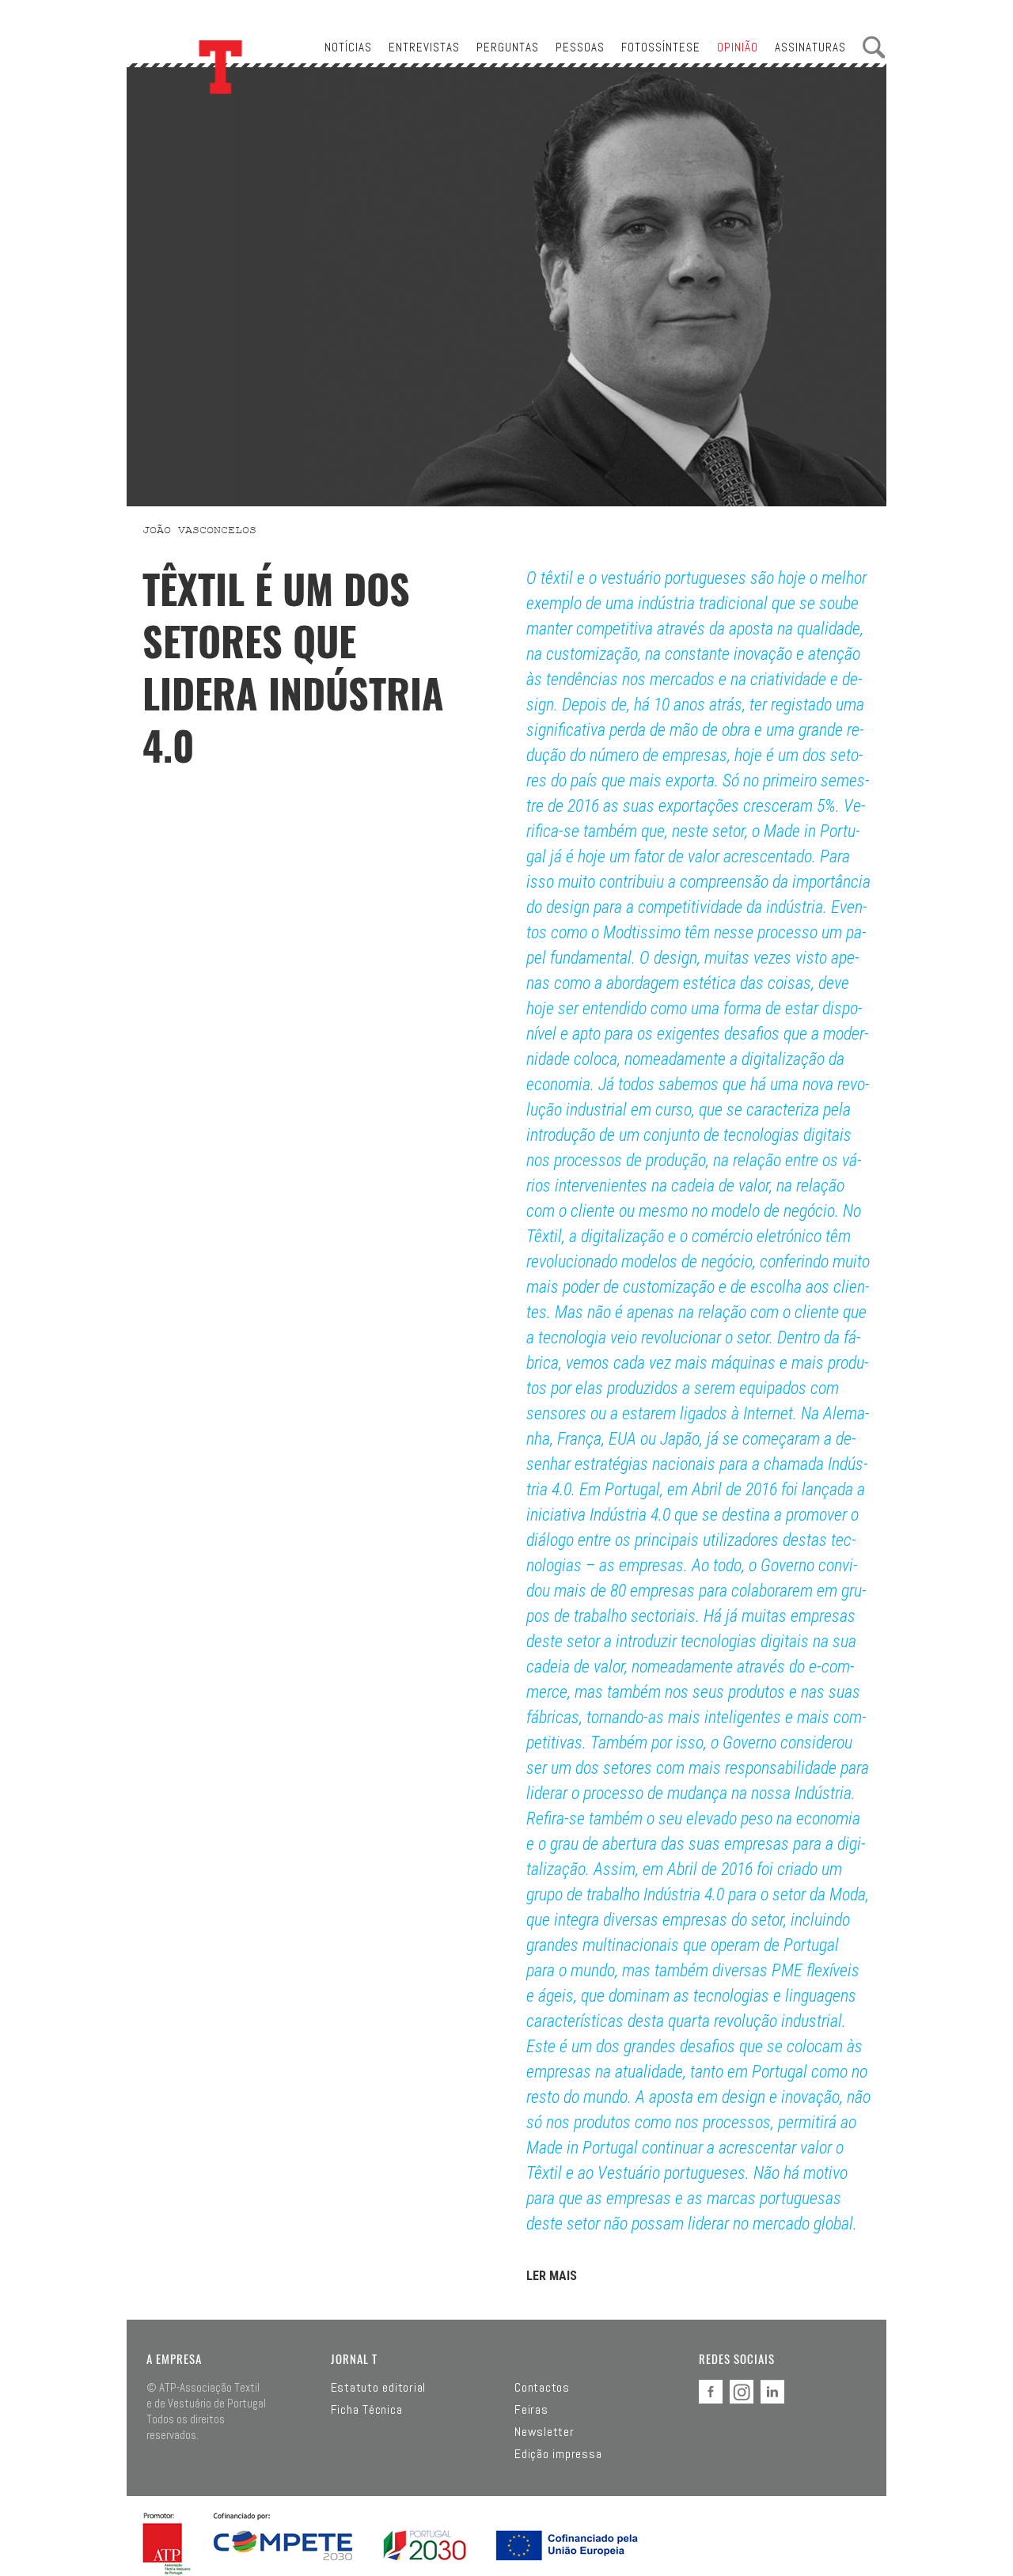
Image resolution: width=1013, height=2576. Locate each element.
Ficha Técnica (367, 2410)
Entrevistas (424, 47)
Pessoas (580, 47)
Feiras (531, 2410)
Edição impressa (558, 2454)
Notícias (348, 47)
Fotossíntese (661, 47)
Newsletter (544, 2432)
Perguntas (508, 47)
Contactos (542, 2388)
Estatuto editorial (379, 2388)
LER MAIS (552, 2276)
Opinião (738, 47)
